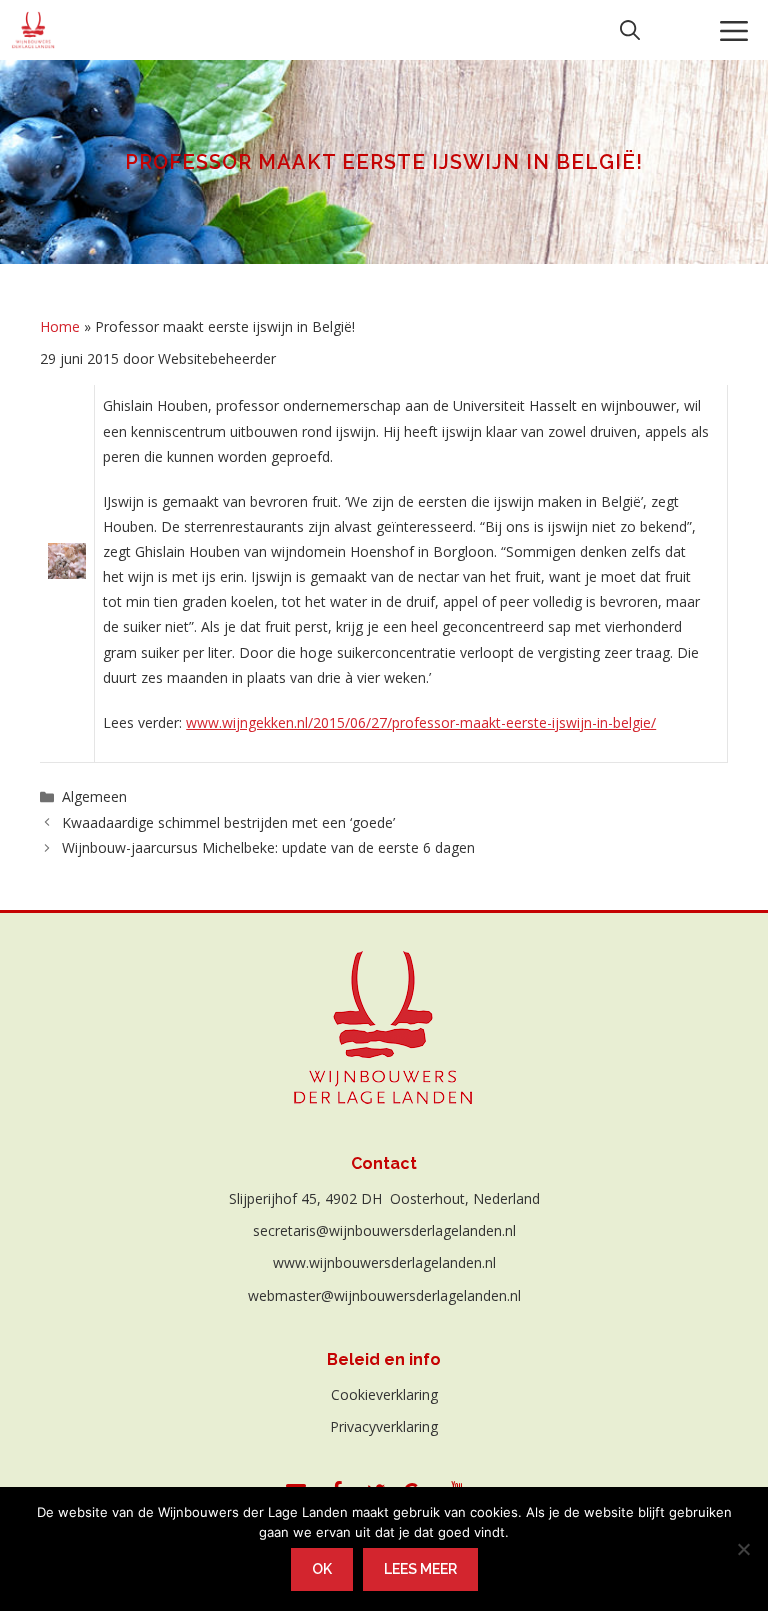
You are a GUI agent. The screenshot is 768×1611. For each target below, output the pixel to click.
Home (60, 326)
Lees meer (420, 1569)
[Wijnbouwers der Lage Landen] (33, 30)
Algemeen (94, 796)
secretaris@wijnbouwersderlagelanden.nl (384, 1230)
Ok (322, 1569)
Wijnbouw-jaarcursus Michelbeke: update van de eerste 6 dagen (268, 847)
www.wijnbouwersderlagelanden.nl (384, 1262)
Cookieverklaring (384, 1394)
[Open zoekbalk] (630, 30)
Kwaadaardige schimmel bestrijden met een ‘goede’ (228, 822)
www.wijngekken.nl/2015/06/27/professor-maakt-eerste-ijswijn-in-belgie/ (421, 722)
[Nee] (743, 1549)
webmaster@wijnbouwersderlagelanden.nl (384, 1295)
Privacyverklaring (384, 1426)
